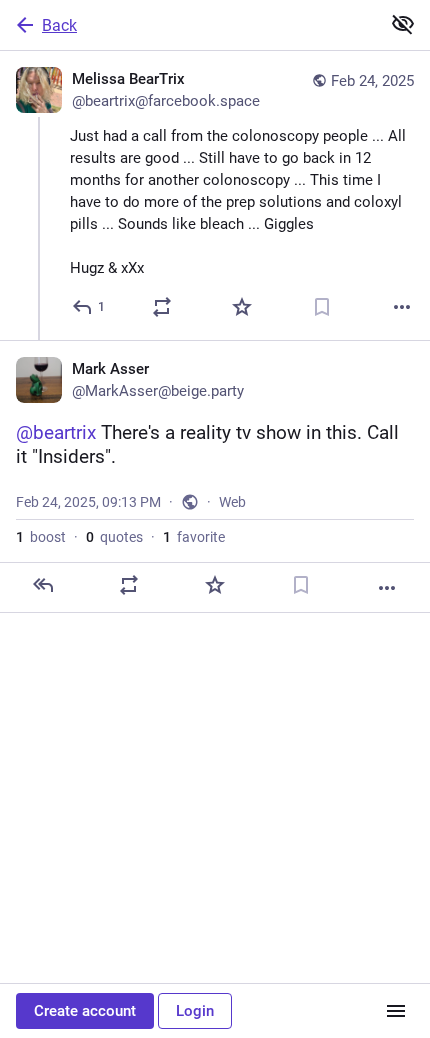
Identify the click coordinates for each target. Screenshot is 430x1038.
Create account (85, 1011)
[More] (402, 307)
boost (41, 537)
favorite (194, 537)
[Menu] (396, 1011)
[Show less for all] (403, 24)
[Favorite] (242, 307)
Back (59, 25)
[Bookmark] (322, 307)
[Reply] (43, 585)
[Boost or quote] (162, 307)
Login (195, 1011)
